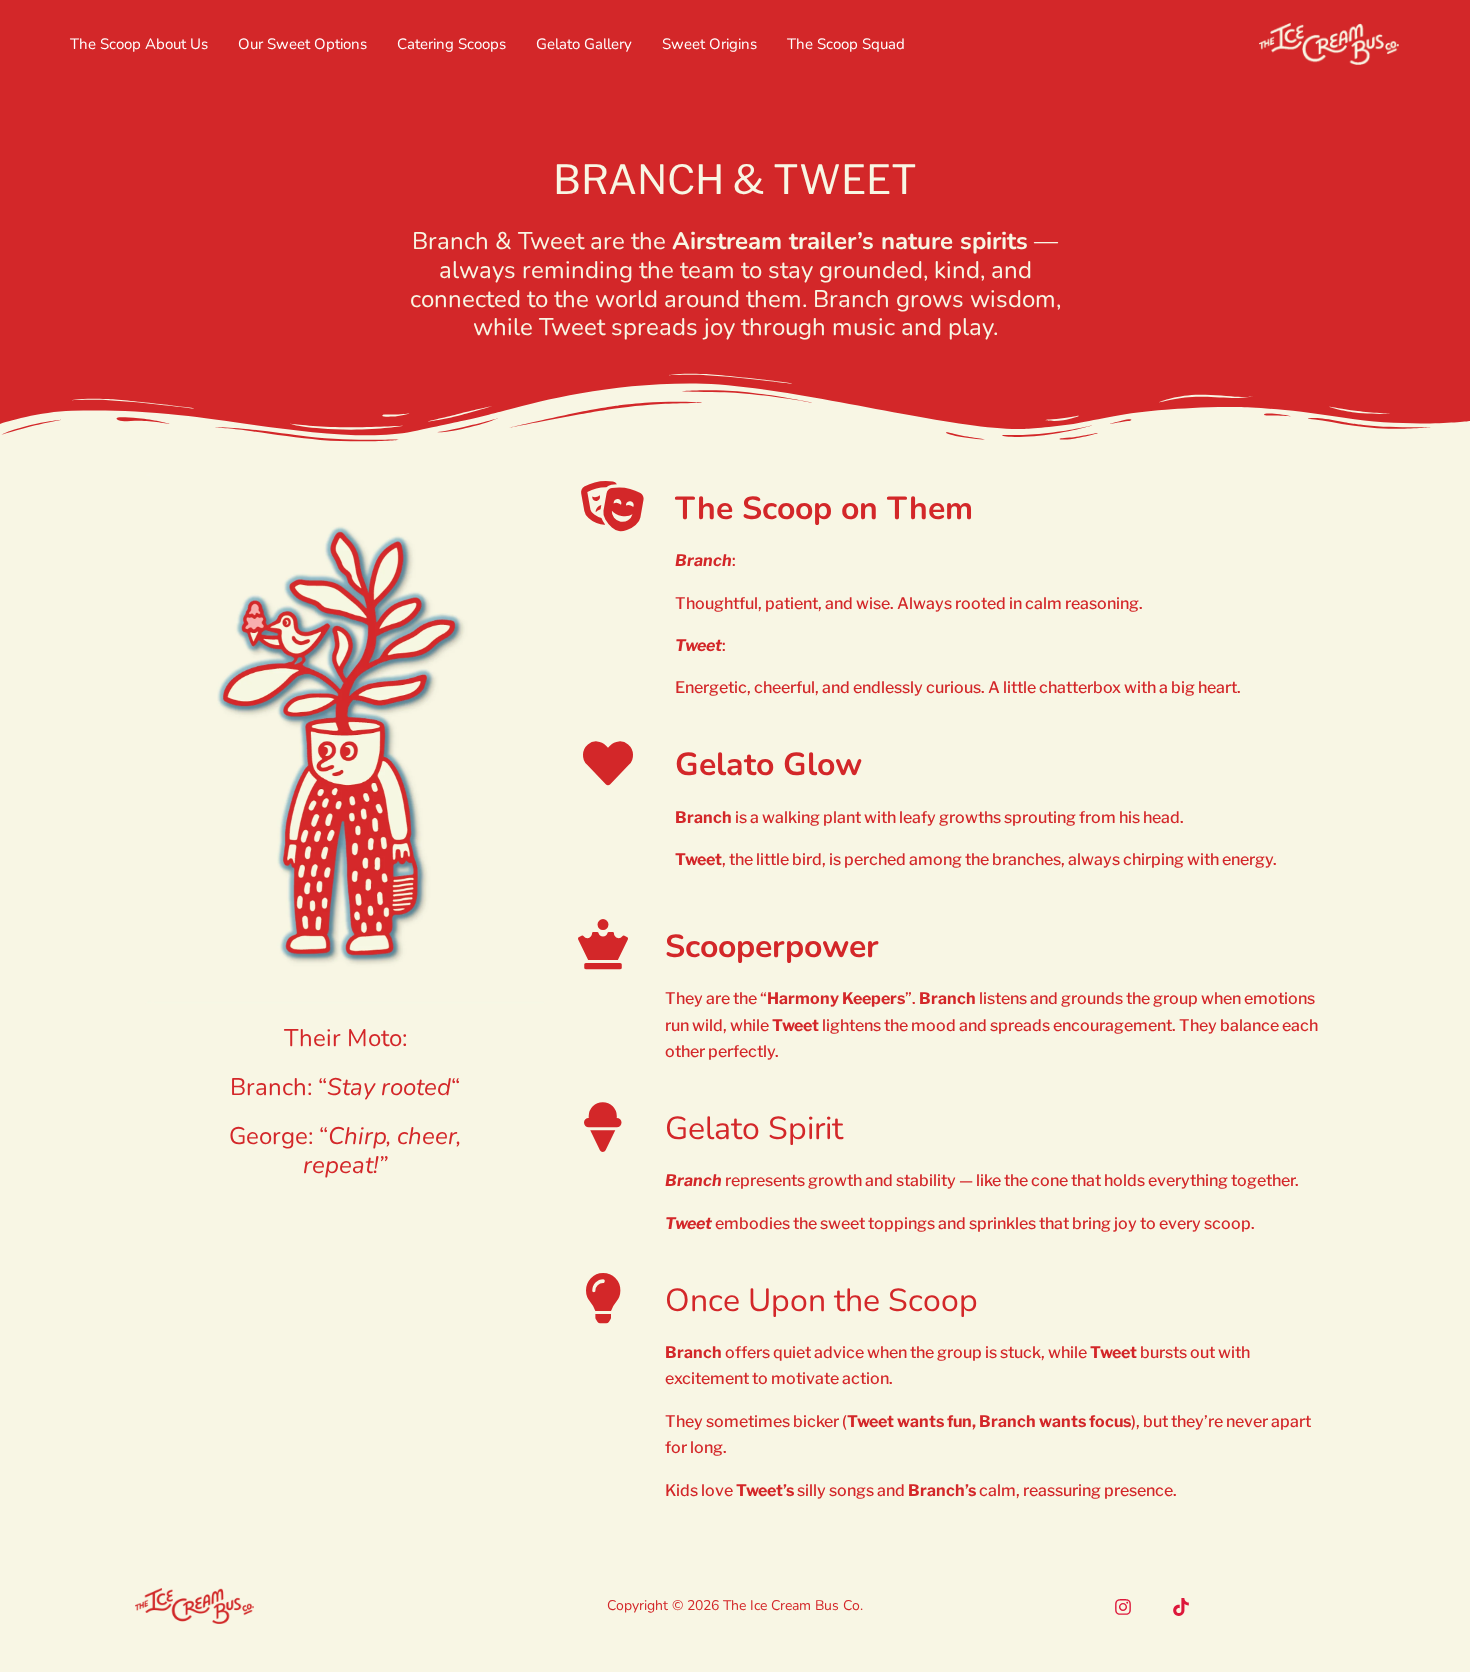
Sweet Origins (709, 44)
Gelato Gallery (584, 44)
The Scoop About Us (139, 44)
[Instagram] (1123, 1607)
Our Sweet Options (302, 44)
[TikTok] (1181, 1607)
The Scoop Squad (846, 44)
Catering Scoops (451, 44)
